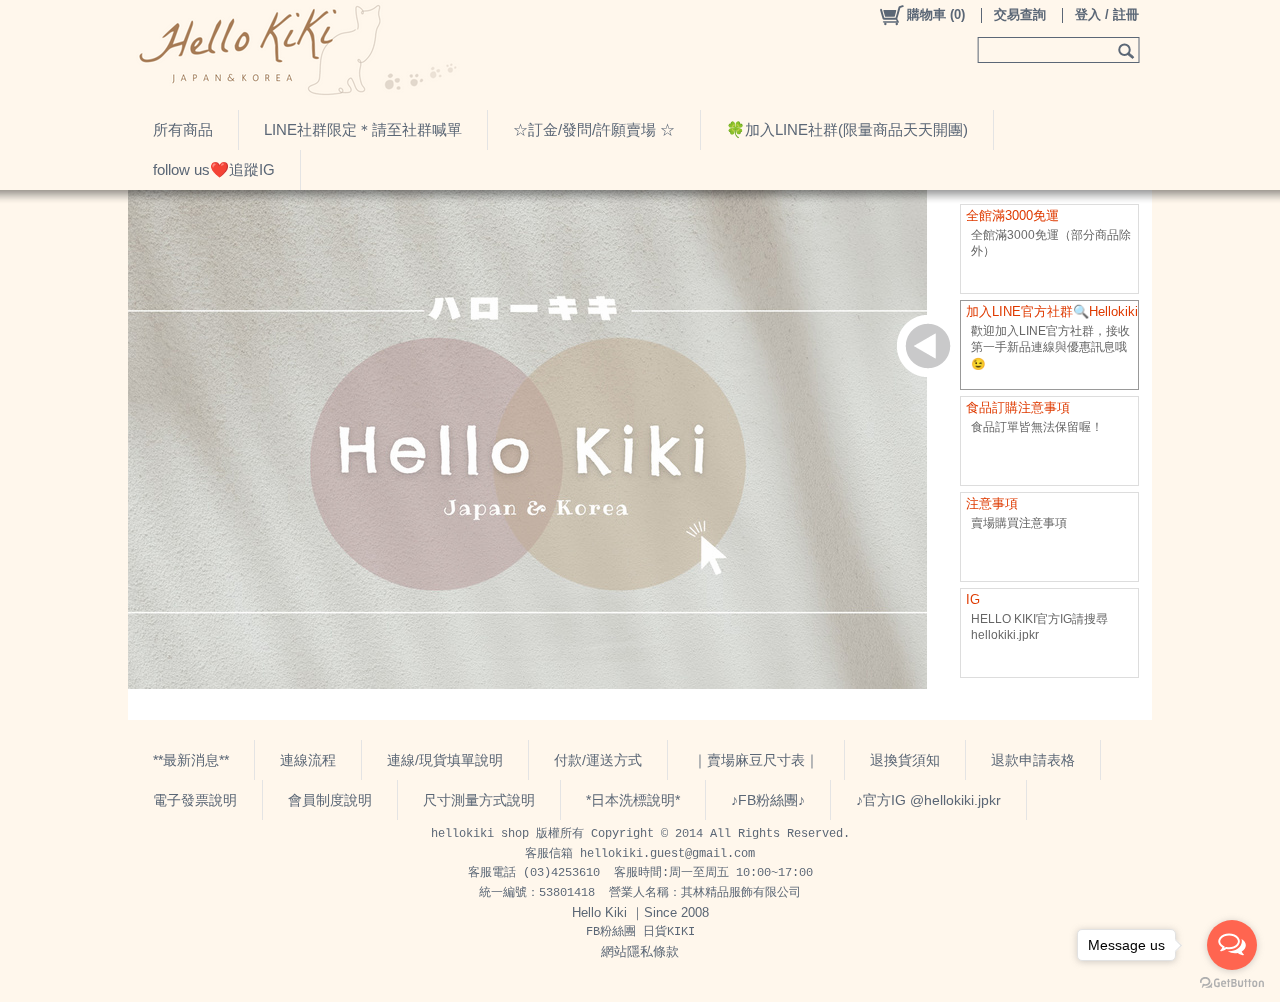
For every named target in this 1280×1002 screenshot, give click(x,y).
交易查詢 (1020, 14)
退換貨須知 (905, 760)
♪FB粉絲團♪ (768, 800)
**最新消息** (191, 760)
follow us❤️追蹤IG (214, 169)
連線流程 (308, 760)
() (936, 14)
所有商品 (183, 129)
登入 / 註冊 (1107, 14)
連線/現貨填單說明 (445, 760)
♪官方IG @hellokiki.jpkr (928, 800)
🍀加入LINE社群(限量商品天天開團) (847, 129)
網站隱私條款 (640, 951)
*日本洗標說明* (633, 800)
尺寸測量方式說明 (479, 800)
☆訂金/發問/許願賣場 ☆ (594, 129)
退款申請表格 (1033, 760)
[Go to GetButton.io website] (1232, 982)
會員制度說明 (330, 800)
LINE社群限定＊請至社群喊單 (363, 129)
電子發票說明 (195, 800)
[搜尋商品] (1128, 50)
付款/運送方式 (598, 760)
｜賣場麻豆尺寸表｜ (756, 760)
